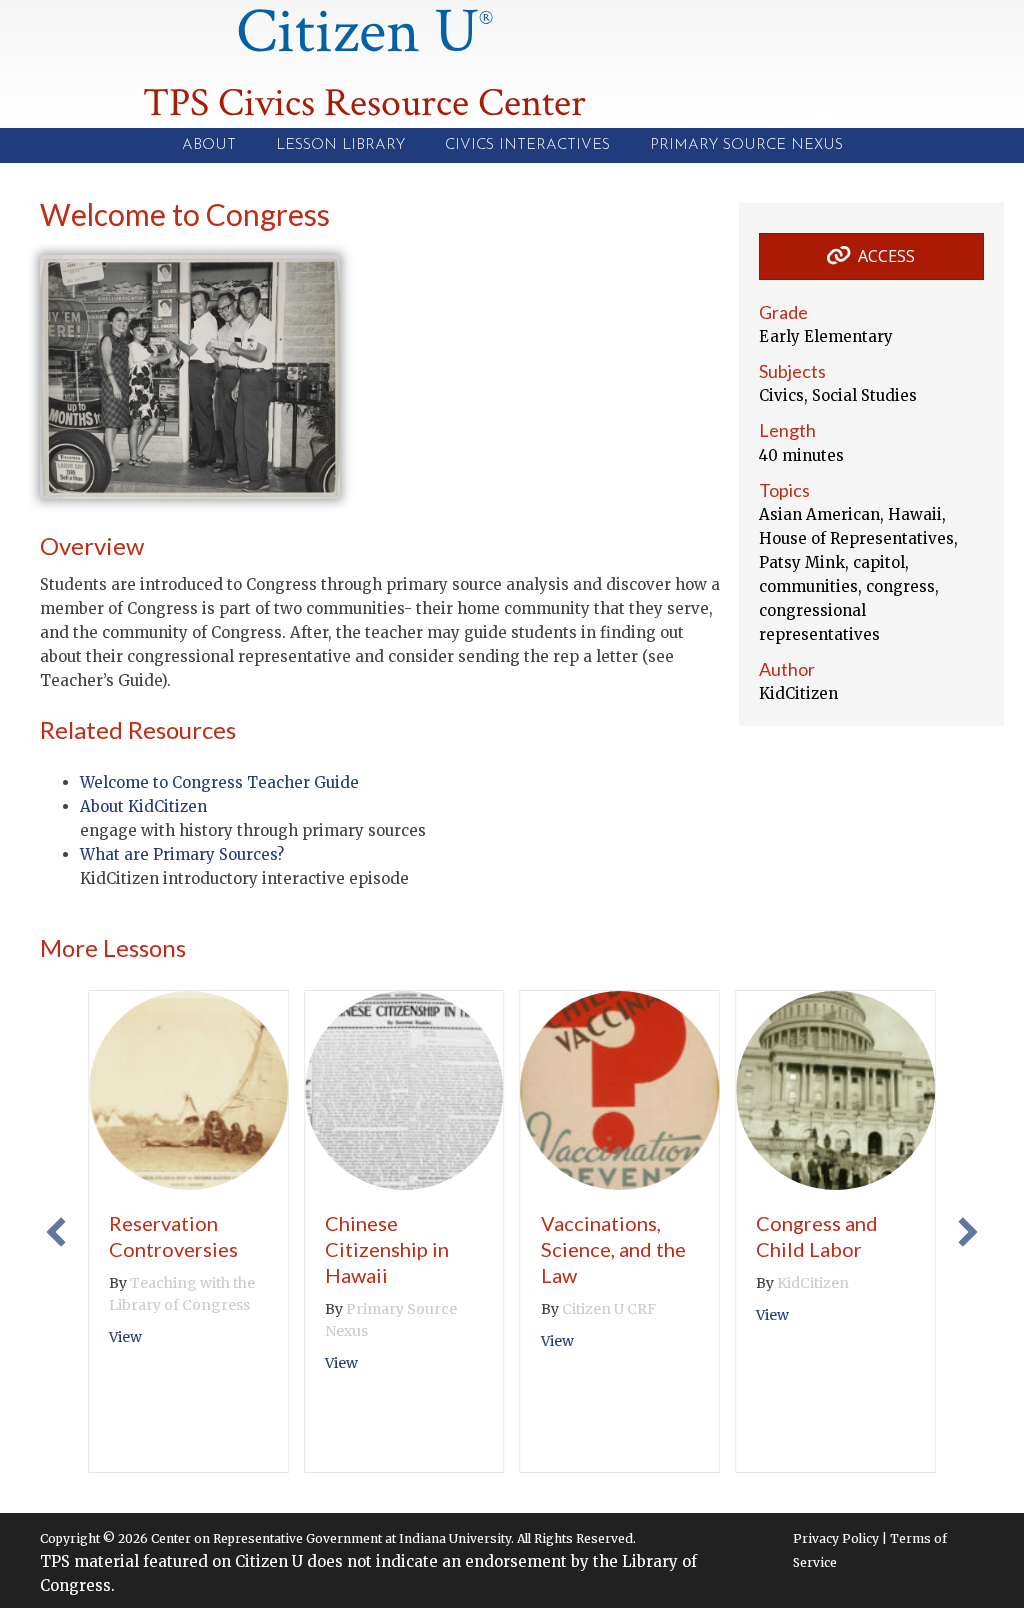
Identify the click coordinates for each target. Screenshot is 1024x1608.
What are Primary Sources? (182, 854)
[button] (56, 1232)
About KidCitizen (143, 806)
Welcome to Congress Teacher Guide (219, 782)
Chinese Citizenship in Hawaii (387, 1249)
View (125, 1337)
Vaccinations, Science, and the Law (613, 1249)
